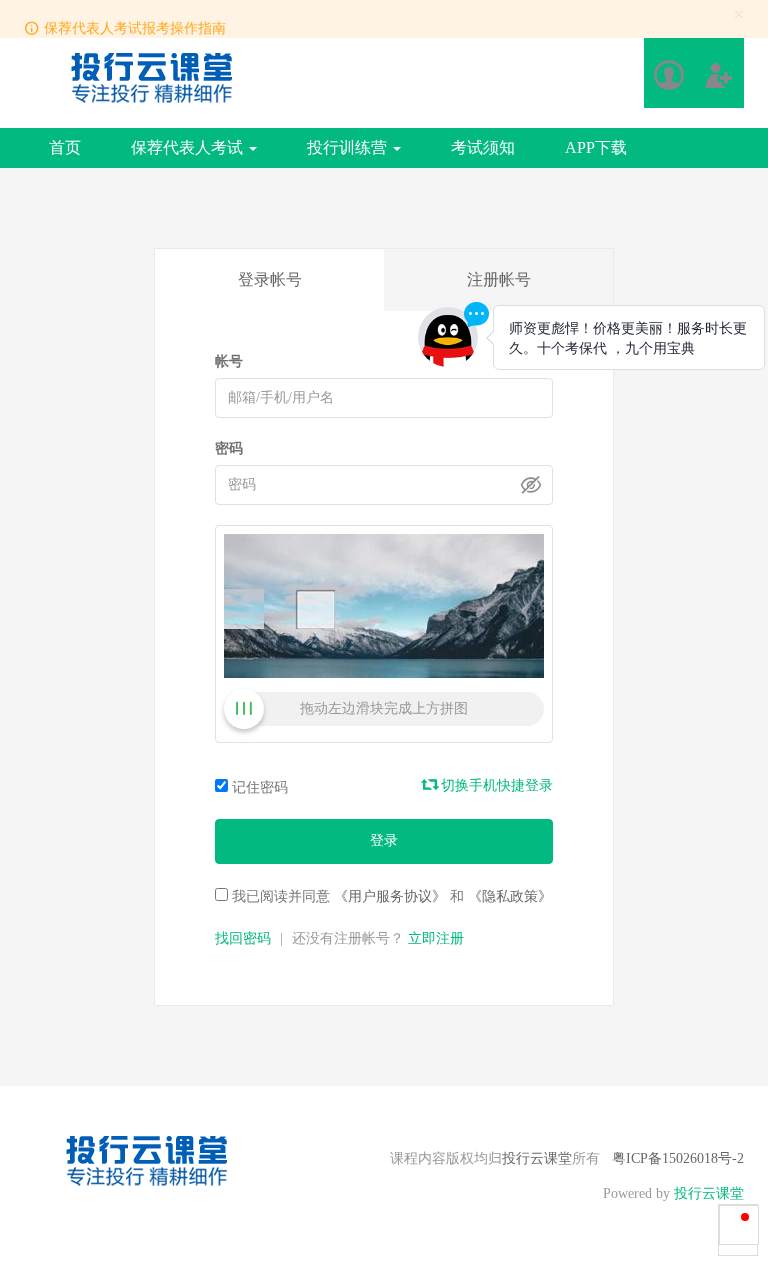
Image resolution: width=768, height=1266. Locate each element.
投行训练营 (349, 147)
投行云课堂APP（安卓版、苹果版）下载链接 (193, 31)
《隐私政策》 (510, 896)
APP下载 (596, 147)
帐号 (229, 361)
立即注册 (436, 938)
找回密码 (243, 938)
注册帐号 (499, 279)
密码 (229, 448)
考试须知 (483, 147)
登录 (384, 840)
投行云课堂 (537, 1158)
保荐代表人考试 (189, 147)
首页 (65, 147)
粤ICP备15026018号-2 (678, 1158)
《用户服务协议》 (390, 896)
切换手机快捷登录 (495, 785)
